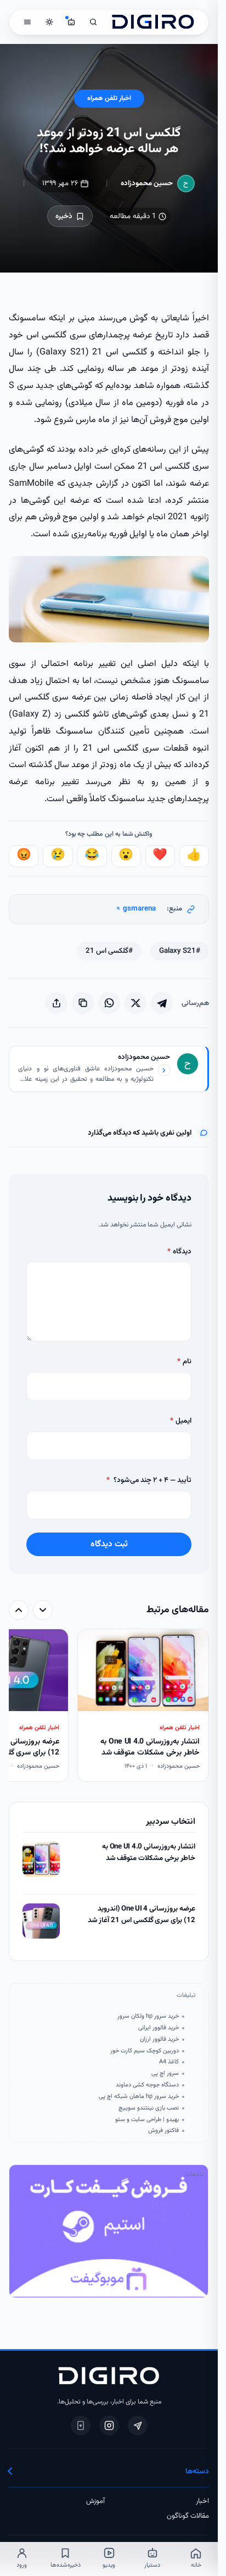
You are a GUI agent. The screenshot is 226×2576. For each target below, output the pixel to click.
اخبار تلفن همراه (109, 99)
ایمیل (180, 1421)
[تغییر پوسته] (49, 22)
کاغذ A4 (169, 2062)
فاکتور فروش (163, 2131)
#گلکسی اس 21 (109, 951)
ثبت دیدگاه (109, 1544)
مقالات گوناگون (188, 2516)
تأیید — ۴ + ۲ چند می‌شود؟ (149, 1480)
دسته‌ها (197, 2471)
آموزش (95, 2501)
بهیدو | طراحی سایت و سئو (147, 2120)
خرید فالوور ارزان (159, 2040)
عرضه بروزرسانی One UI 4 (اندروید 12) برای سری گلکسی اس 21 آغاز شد (141, 1915)
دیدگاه (179, 1251)
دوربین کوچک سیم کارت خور (144, 2051)
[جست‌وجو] (93, 22)
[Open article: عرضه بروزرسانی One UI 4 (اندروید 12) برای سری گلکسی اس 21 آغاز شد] (41, 1921)
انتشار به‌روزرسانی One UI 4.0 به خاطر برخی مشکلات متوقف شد (148, 1853)
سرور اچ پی (165, 2074)
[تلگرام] (138, 2425)
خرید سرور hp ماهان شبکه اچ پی (139, 2097)
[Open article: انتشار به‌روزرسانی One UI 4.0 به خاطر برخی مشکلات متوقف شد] (41, 1859)
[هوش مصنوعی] (71, 22)
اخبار (202, 2501)
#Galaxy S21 (180, 951)
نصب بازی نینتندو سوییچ (148, 2108)
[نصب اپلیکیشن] (81, 2425)
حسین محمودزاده (147, 183)
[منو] (27, 22)
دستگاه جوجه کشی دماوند (147, 2085)
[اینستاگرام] (109, 2425)
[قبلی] (43, 1610)
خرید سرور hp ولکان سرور (148, 2017)
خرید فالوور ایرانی (158, 2028)
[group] (109, 1706)
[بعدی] (19, 1610)
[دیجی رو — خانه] (153, 22)
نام (184, 1361)
